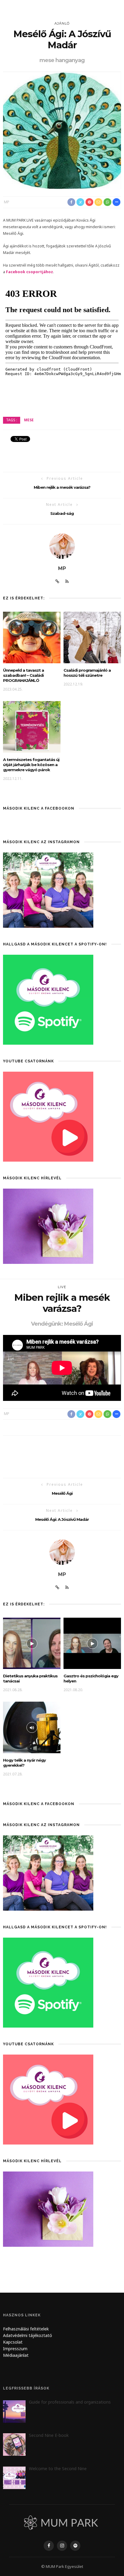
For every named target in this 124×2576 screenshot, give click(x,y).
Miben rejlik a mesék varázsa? (62, 487)
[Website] (57, 581)
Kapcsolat (13, 2342)
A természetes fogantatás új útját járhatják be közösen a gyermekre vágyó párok (31, 765)
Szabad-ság (62, 513)
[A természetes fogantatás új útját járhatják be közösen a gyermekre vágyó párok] (32, 726)
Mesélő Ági (62, 1493)
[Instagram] (62, 2546)
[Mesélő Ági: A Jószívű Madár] (62, 130)
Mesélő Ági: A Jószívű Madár (62, 1519)
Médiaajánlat (16, 2355)
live (62, 1287)
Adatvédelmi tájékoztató (28, 2335)
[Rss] (67, 581)
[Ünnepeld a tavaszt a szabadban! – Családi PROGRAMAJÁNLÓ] (32, 637)
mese (29, 420)
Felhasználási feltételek (26, 2329)
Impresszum (15, 2349)
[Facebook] (49, 2546)
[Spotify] (75, 2546)
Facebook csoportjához (29, 272)
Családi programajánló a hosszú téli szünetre (87, 673)
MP (7, 202)
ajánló (62, 23)
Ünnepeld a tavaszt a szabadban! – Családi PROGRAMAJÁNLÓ (23, 675)
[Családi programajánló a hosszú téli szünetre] (92, 637)
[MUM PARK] (62, 2522)
